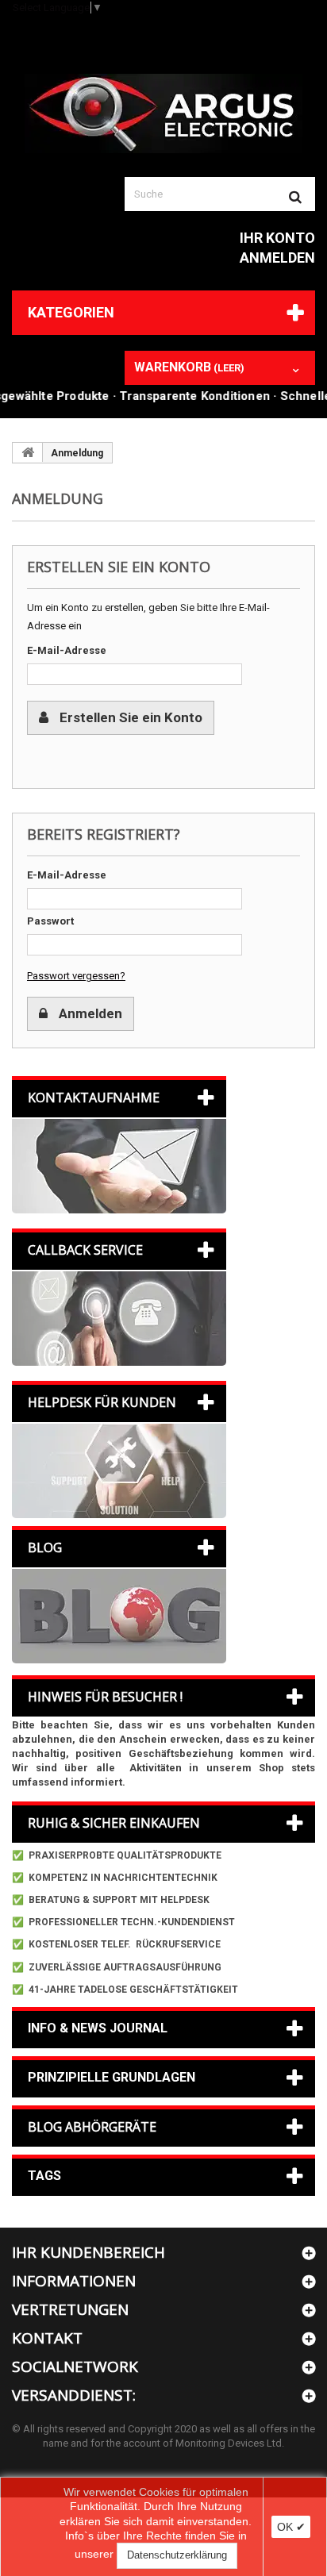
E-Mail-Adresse (67, 650)
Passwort (50, 921)
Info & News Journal (98, 2028)
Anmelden (277, 258)
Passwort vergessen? (76, 976)
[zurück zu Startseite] (28, 452)
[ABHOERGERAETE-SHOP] (163, 113)
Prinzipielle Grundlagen (112, 2077)
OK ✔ (291, 2527)
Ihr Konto (277, 238)
